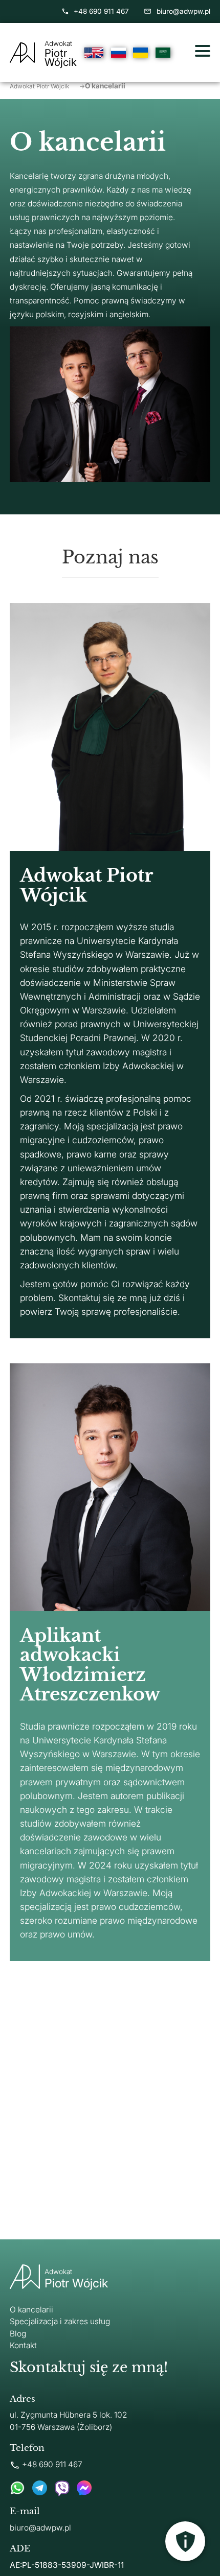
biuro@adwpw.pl (183, 11)
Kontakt (23, 2345)
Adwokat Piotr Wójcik (47, 86)
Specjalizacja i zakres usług (60, 2321)
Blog (18, 2334)
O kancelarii (31, 2310)
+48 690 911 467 (101, 11)
